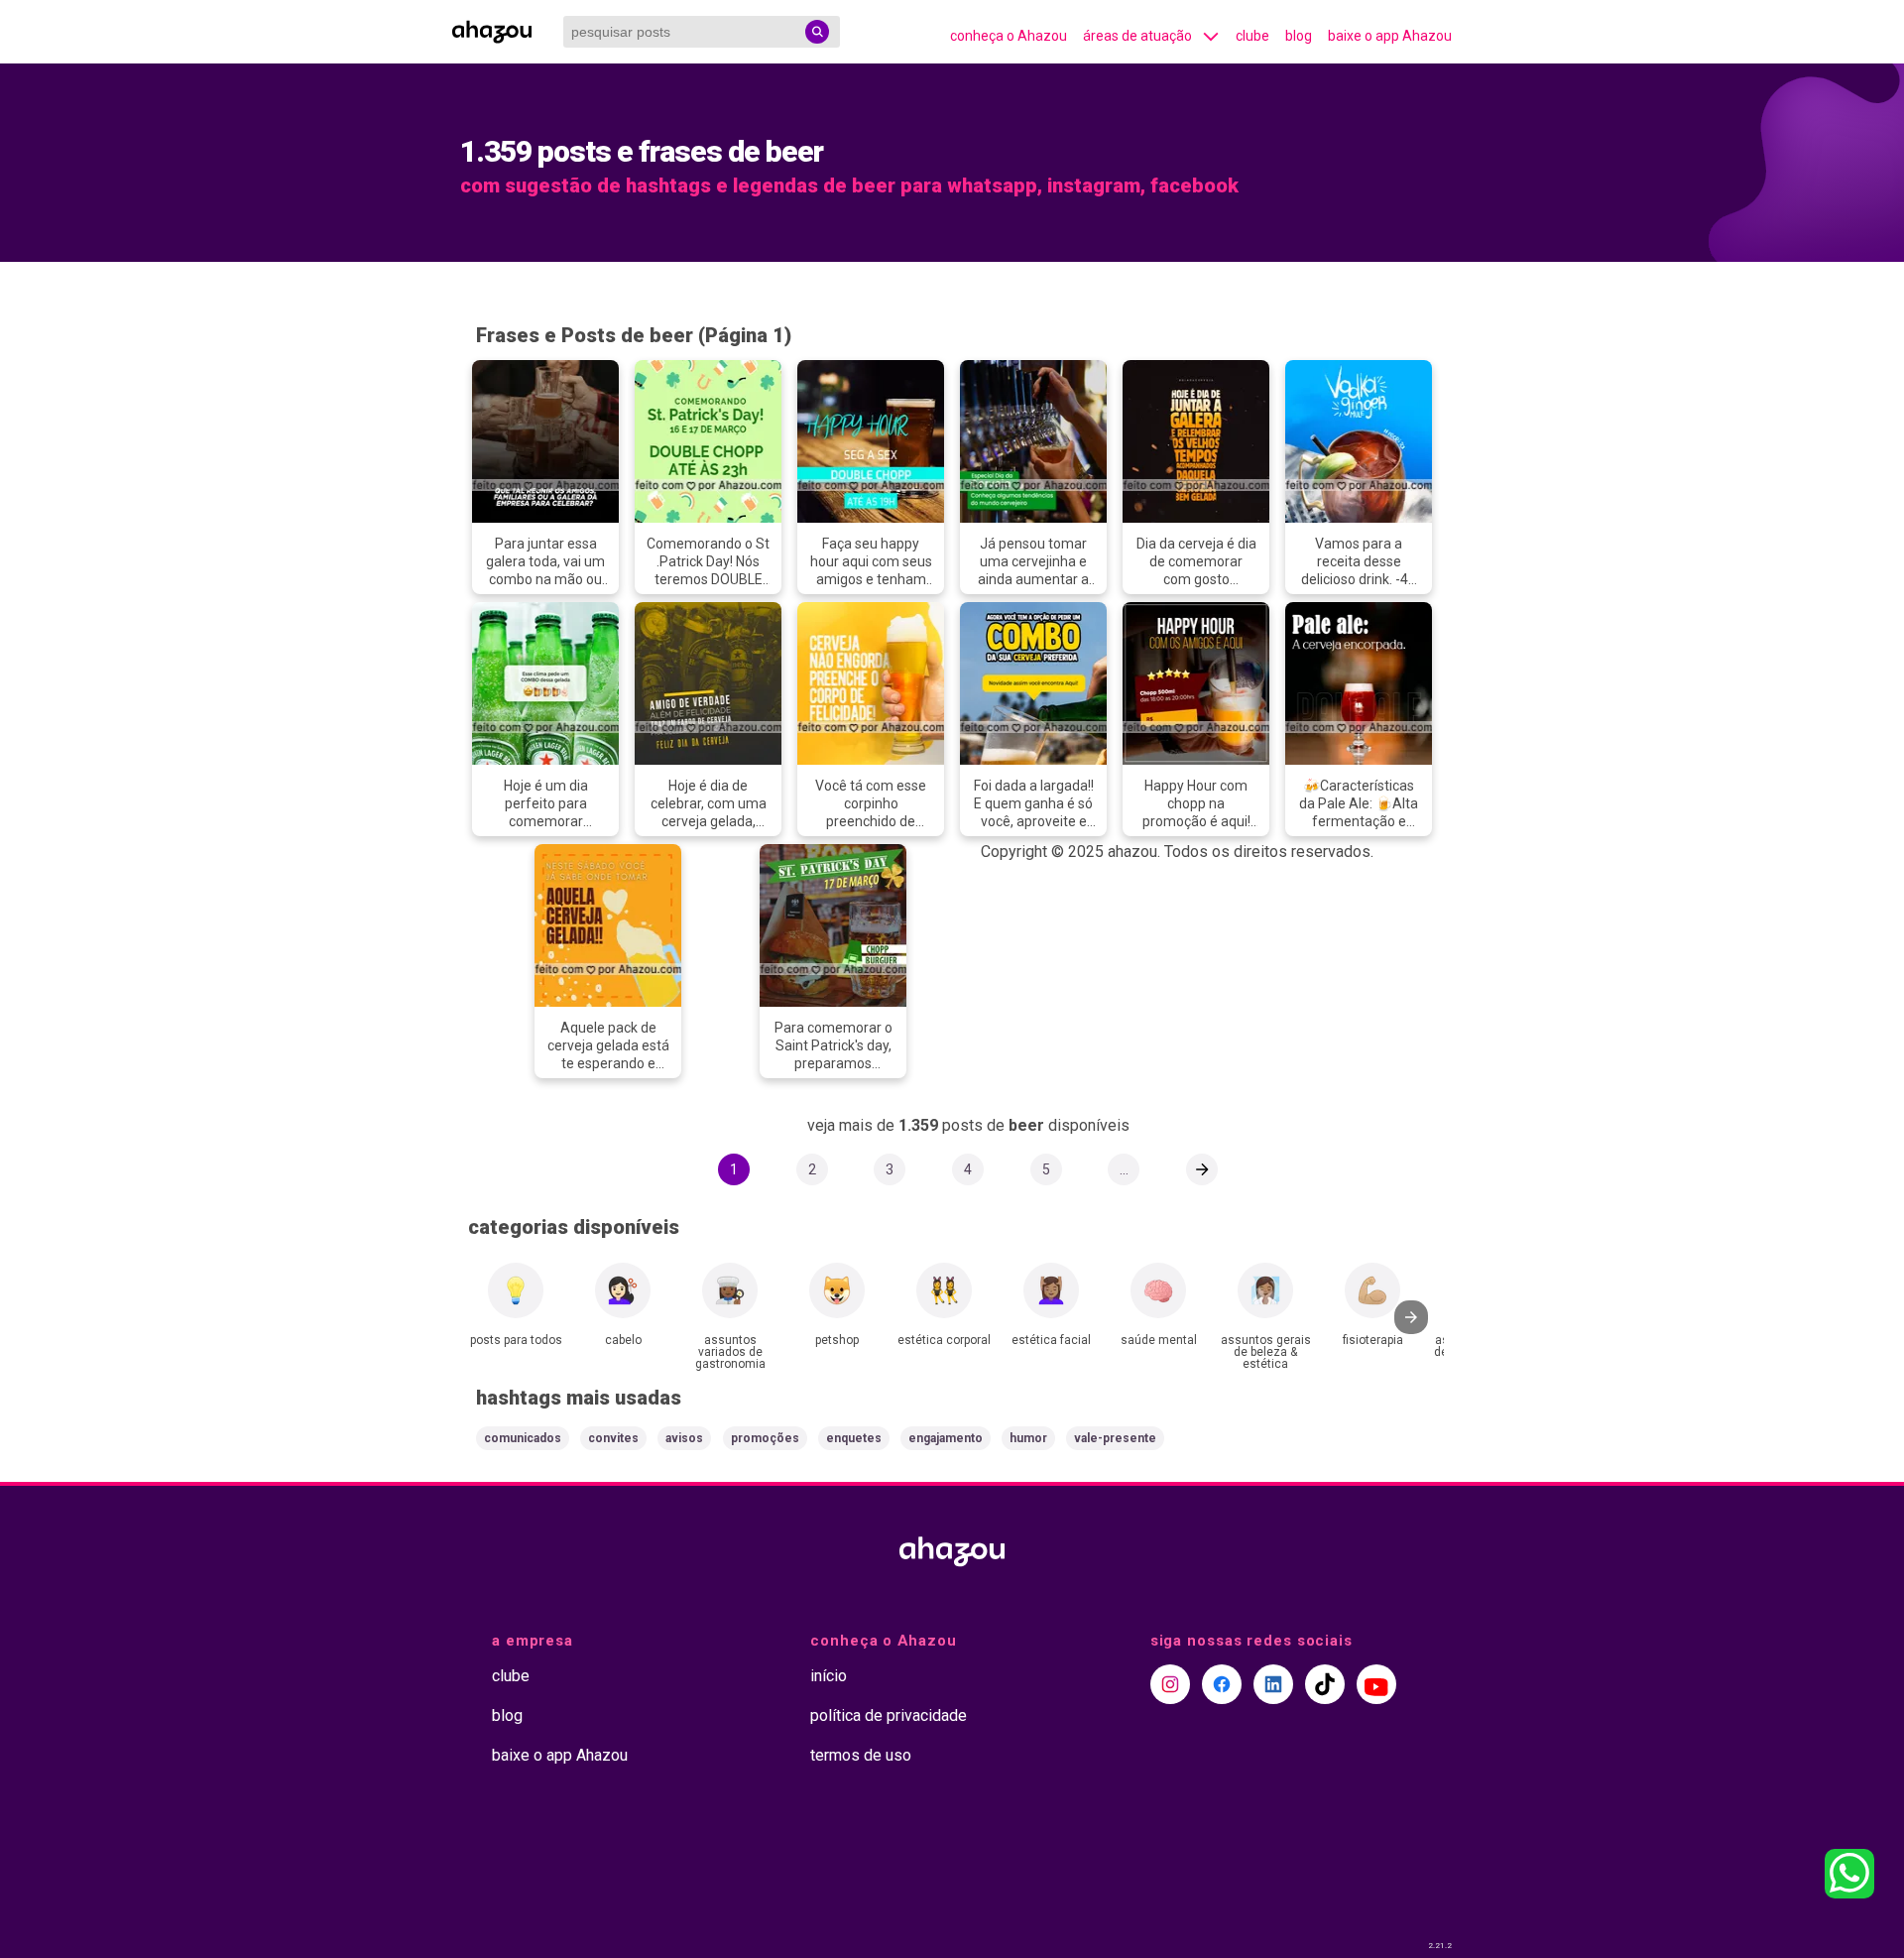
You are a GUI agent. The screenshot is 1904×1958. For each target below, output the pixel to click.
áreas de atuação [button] (1137, 36)
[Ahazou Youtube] (1376, 1684)
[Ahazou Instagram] (1170, 1684)
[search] (817, 32)
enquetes (854, 1438)
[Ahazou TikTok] (1325, 1684)
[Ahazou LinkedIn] (1273, 1684)
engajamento (946, 1438)
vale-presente (1115, 1438)
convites (613, 1438)
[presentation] (1411, 1317)
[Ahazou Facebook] (1222, 1684)
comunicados (523, 1438)
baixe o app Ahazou (1390, 36)
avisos (684, 1438)
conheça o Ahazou (1009, 36)
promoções (765, 1438)
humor (1028, 1438)
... (1124, 1169)
